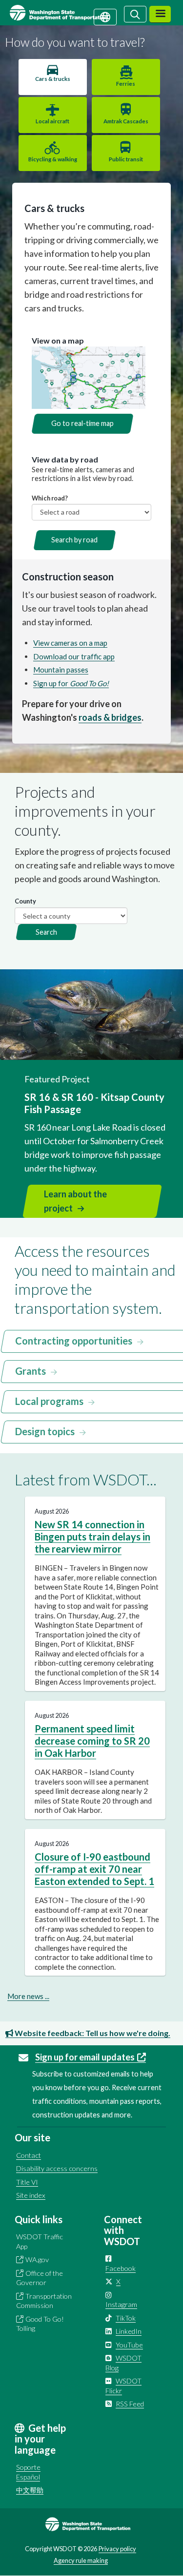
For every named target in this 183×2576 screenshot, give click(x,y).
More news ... (28, 1996)
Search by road (74, 540)
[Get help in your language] (105, 16)
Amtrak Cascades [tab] (126, 121)
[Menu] (160, 14)
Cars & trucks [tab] (53, 79)
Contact (29, 2155)
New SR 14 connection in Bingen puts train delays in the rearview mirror (92, 1537)
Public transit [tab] (126, 159)
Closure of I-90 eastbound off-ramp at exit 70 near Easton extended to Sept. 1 (94, 1869)
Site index (31, 2195)
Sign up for (71, 683)
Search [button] (46, 932)
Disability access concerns (57, 2168)
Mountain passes (61, 670)
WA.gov (37, 2259)
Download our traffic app (74, 656)
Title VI (27, 2182)
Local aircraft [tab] (52, 121)
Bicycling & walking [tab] (53, 159)
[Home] (70, 13)
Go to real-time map (82, 423)
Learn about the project (75, 1201)
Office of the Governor (40, 2278)
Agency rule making (81, 2560)
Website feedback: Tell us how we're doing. (92, 2033)
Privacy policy (117, 2549)
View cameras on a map (70, 643)
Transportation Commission (44, 2301)
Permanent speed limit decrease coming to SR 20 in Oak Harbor (92, 1741)
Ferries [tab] (126, 84)
